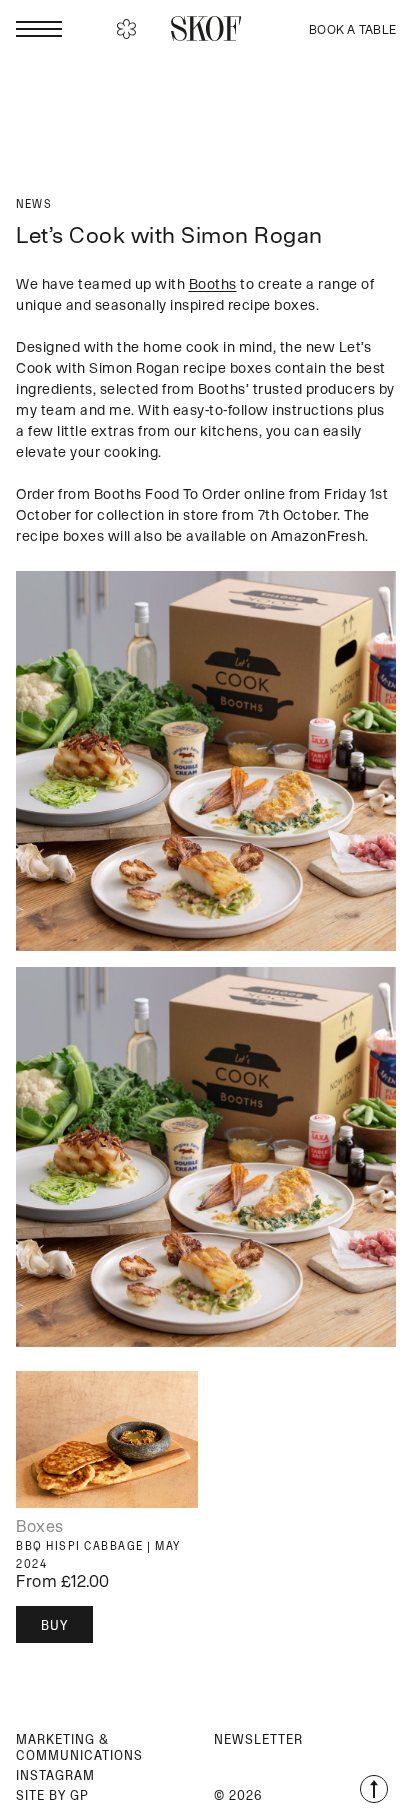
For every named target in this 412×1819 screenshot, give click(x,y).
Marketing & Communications (79, 1747)
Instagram (55, 1775)
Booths (213, 284)
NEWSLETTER (258, 1739)
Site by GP (52, 1795)
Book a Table (352, 29)
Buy (54, 1625)
